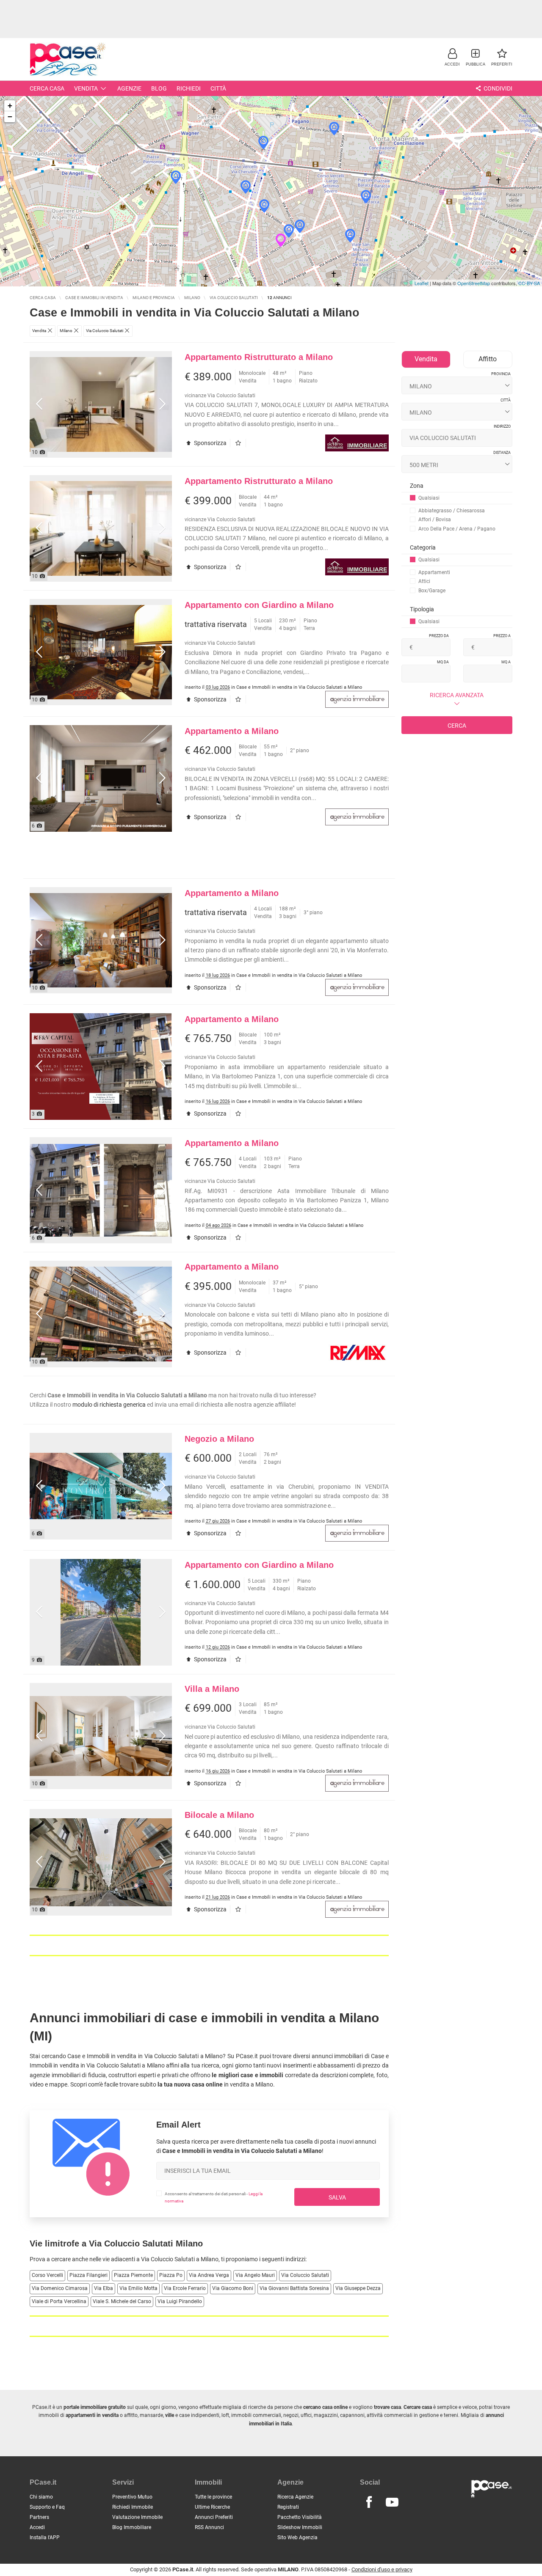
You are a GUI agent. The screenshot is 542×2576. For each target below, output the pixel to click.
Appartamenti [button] (434, 572)
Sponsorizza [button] (210, 443)
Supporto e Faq (47, 2507)
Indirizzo (502, 426)
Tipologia (422, 609)
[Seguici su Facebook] (369, 2502)
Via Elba (104, 2288)
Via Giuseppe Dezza (358, 2288)
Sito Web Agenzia (297, 2538)
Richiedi (189, 88)
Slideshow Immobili (300, 2527)
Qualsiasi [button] (429, 498)
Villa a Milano (212, 1689)
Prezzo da (439, 636)
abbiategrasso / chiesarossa (452, 511)
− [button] (10, 117)
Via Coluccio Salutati (305, 2275)
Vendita (86, 88)
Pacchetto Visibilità (300, 2517)
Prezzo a (502, 636)
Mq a (506, 662)
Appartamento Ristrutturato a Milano (259, 357)
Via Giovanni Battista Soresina (294, 2288)
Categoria (423, 547)
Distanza (502, 453)
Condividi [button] (497, 88)
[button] (452, 57)
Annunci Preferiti (214, 2517)
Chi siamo (41, 2497)
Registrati (288, 2507)
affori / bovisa (435, 520)
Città (218, 88)
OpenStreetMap (474, 283)
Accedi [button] (37, 2527)
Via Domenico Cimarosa (60, 2288)
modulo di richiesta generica (109, 1405)
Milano (210, 2259)
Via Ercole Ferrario (185, 2288)
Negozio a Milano (219, 1439)
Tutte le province (213, 2497)
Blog (159, 88)
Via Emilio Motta (138, 2288)
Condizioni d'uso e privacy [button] (382, 2569)
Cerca (457, 726)
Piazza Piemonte (133, 2275)
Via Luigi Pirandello (180, 2301)
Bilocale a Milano (219, 1815)
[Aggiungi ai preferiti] (240, 443)
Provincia (501, 374)
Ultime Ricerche (212, 2507)
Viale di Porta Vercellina (59, 2301)
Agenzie (129, 88)
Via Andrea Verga (209, 2275)
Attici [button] (424, 581)
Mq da (443, 662)
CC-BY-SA (529, 283)
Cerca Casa (47, 88)
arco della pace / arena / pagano (457, 529)
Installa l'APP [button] (45, 2538)
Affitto (488, 359)
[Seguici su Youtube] (392, 2502)
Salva (337, 2197)
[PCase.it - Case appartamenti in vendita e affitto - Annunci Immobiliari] (68, 58)
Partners (39, 2517)
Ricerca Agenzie (295, 2497)
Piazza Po (171, 2275)
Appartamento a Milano (232, 731)
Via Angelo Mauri (255, 2275)
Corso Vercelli (47, 2275)
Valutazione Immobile (137, 2517)
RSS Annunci (209, 2527)
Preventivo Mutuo (132, 2497)
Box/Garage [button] (432, 591)
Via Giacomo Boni (233, 2288)
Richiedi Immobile (133, 2507)
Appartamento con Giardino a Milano (259, 605)
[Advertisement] (271, 19)
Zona (417, 486)
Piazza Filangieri (88, 2275)
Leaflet (422, 283)
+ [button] (10, 106)
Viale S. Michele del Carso (122, 2301)
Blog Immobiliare (132, 2527)
